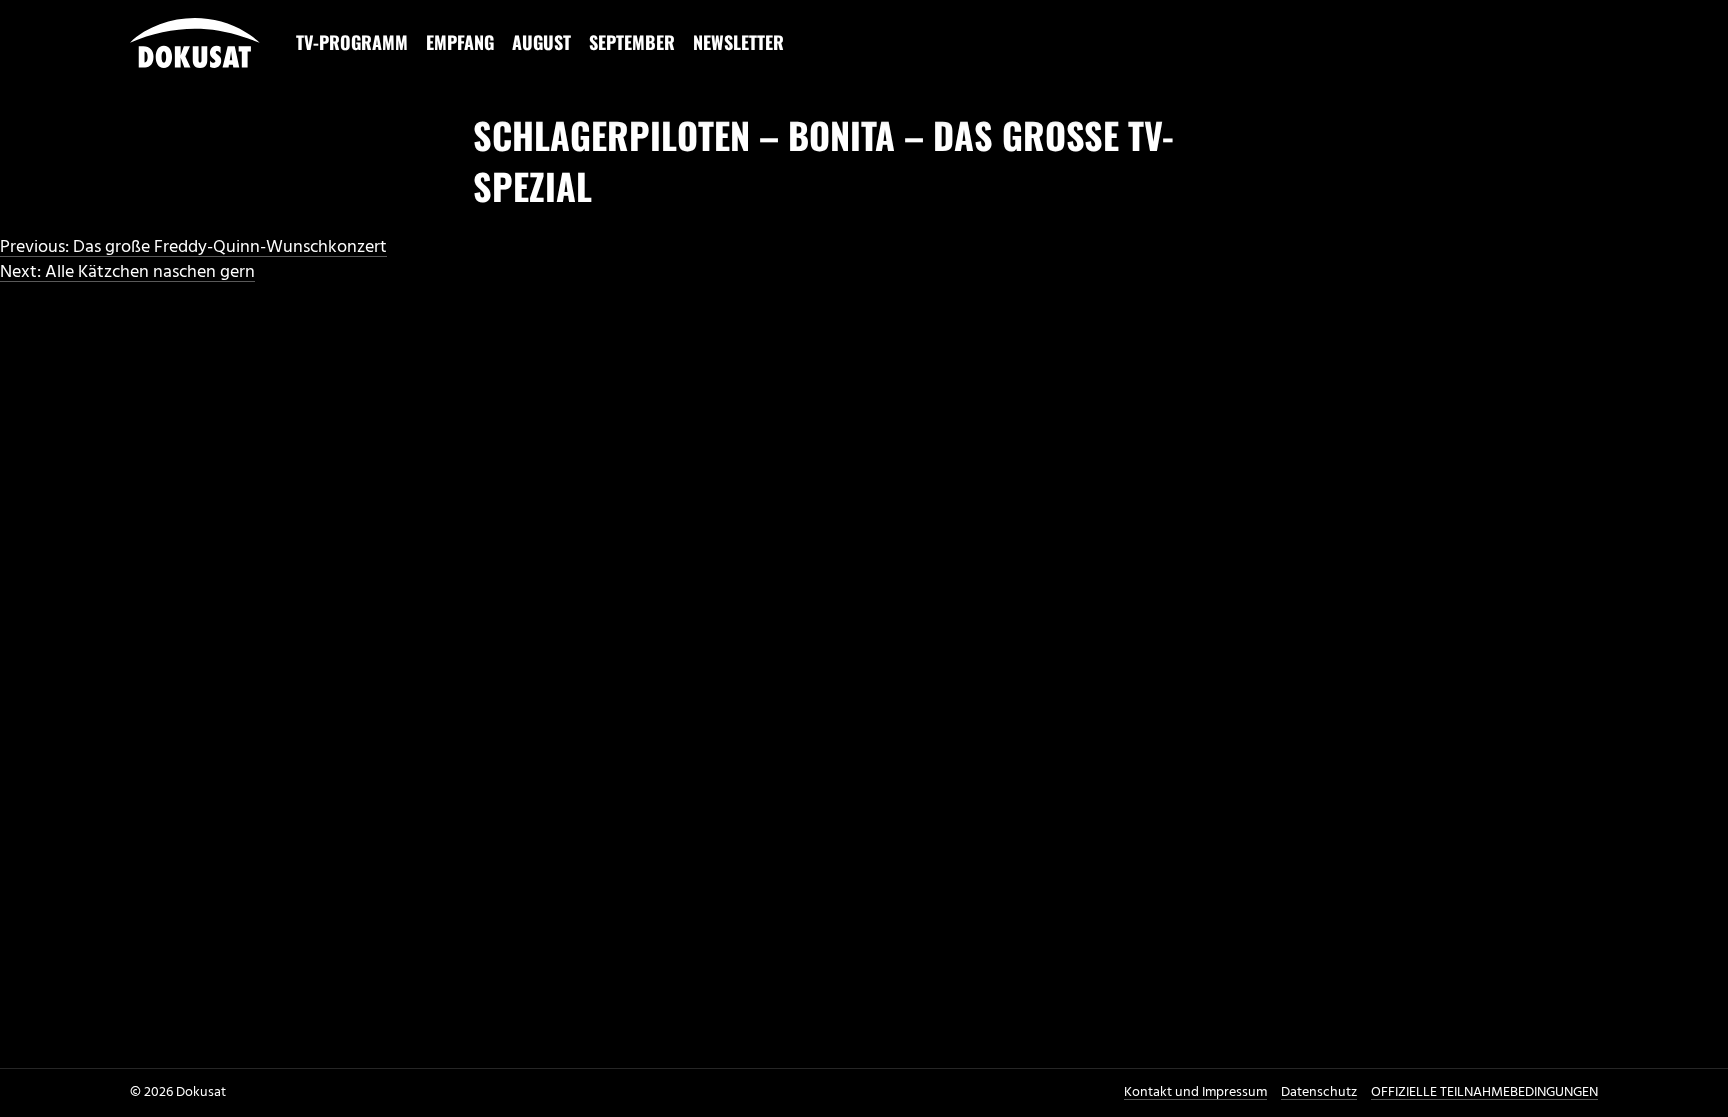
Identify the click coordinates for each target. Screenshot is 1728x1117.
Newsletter (738, 42)
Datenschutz (1319, 1092)
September (632, 42)
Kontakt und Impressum (1195, 1092)
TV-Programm (352, 42)
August (541, 42)
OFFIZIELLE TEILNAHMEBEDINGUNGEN (1484, 1092)
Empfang (460, 42)
